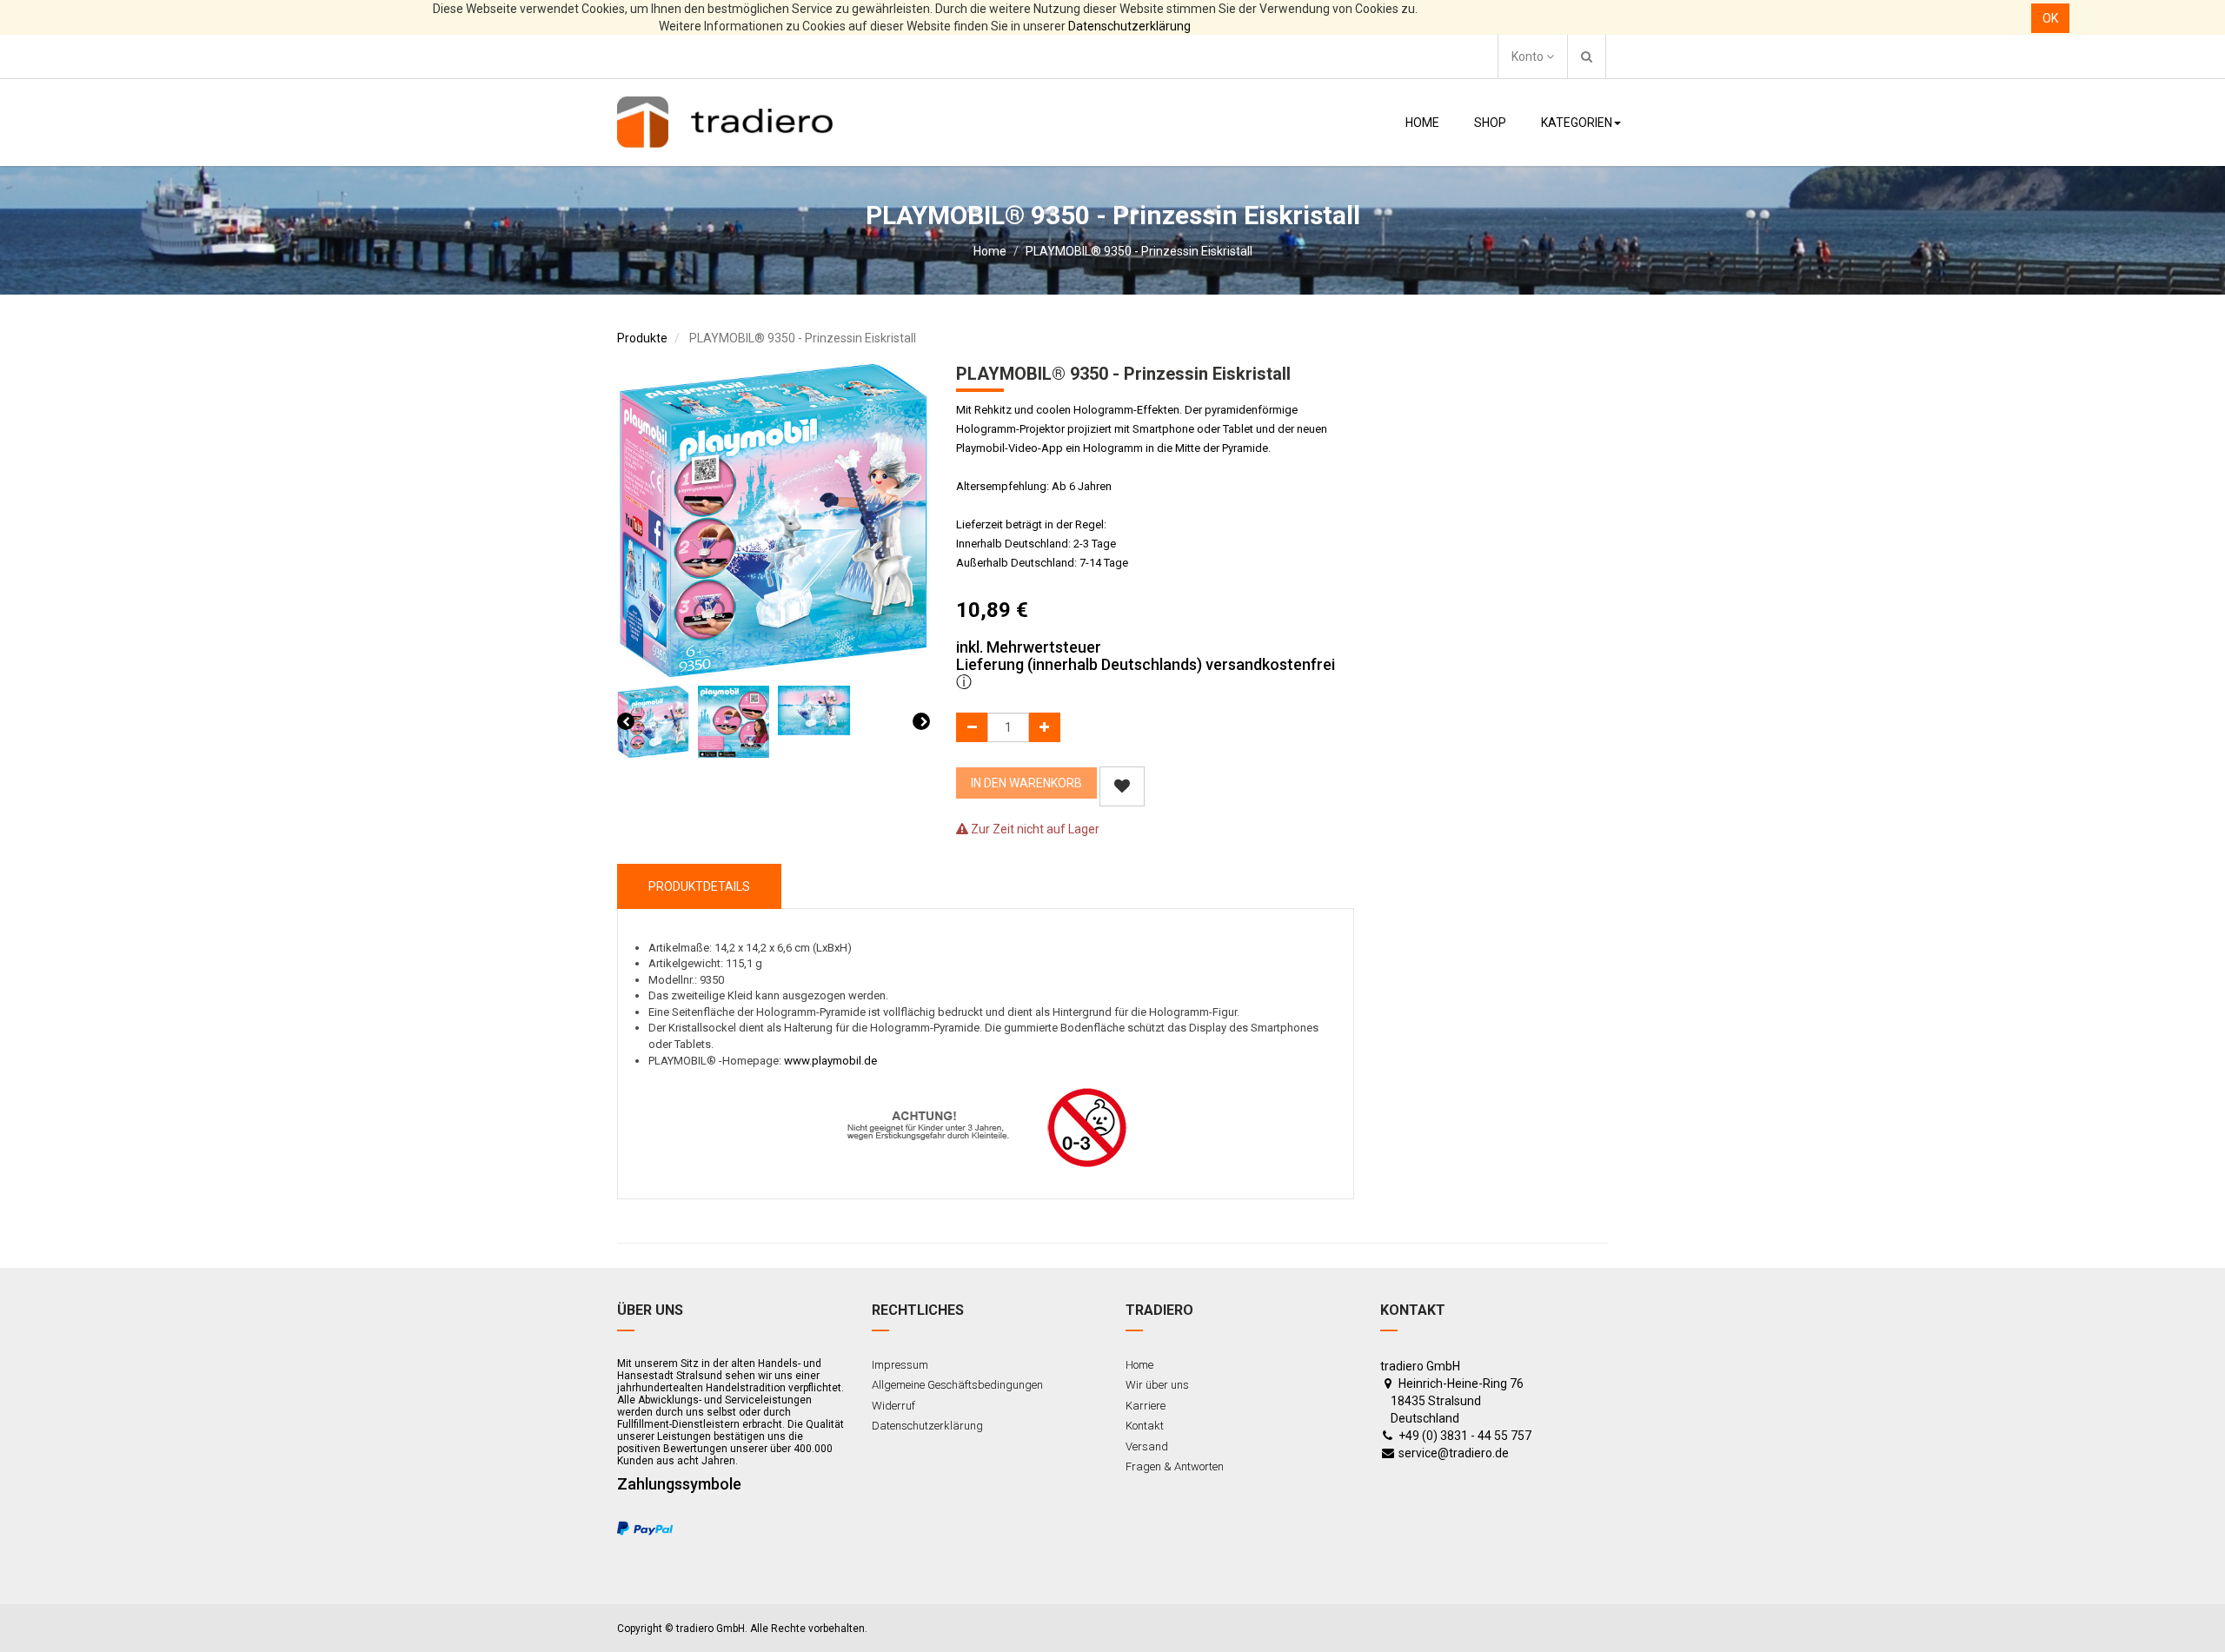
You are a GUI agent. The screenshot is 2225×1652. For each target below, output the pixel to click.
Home (990, 251)
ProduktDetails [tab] (699, 886)
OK (2050, 18)
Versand (1147, 1446)
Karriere (1146, 1406)
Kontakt (1145, 1426)
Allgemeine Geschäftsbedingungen (957, 1385)
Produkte (642, 338)
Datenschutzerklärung (1129, 26)
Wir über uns (1157, 1385)
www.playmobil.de (830, 1061)
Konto (1529, 56)
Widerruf (893, 1406)
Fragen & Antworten (1175, 1466)
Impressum (900, 1365)
